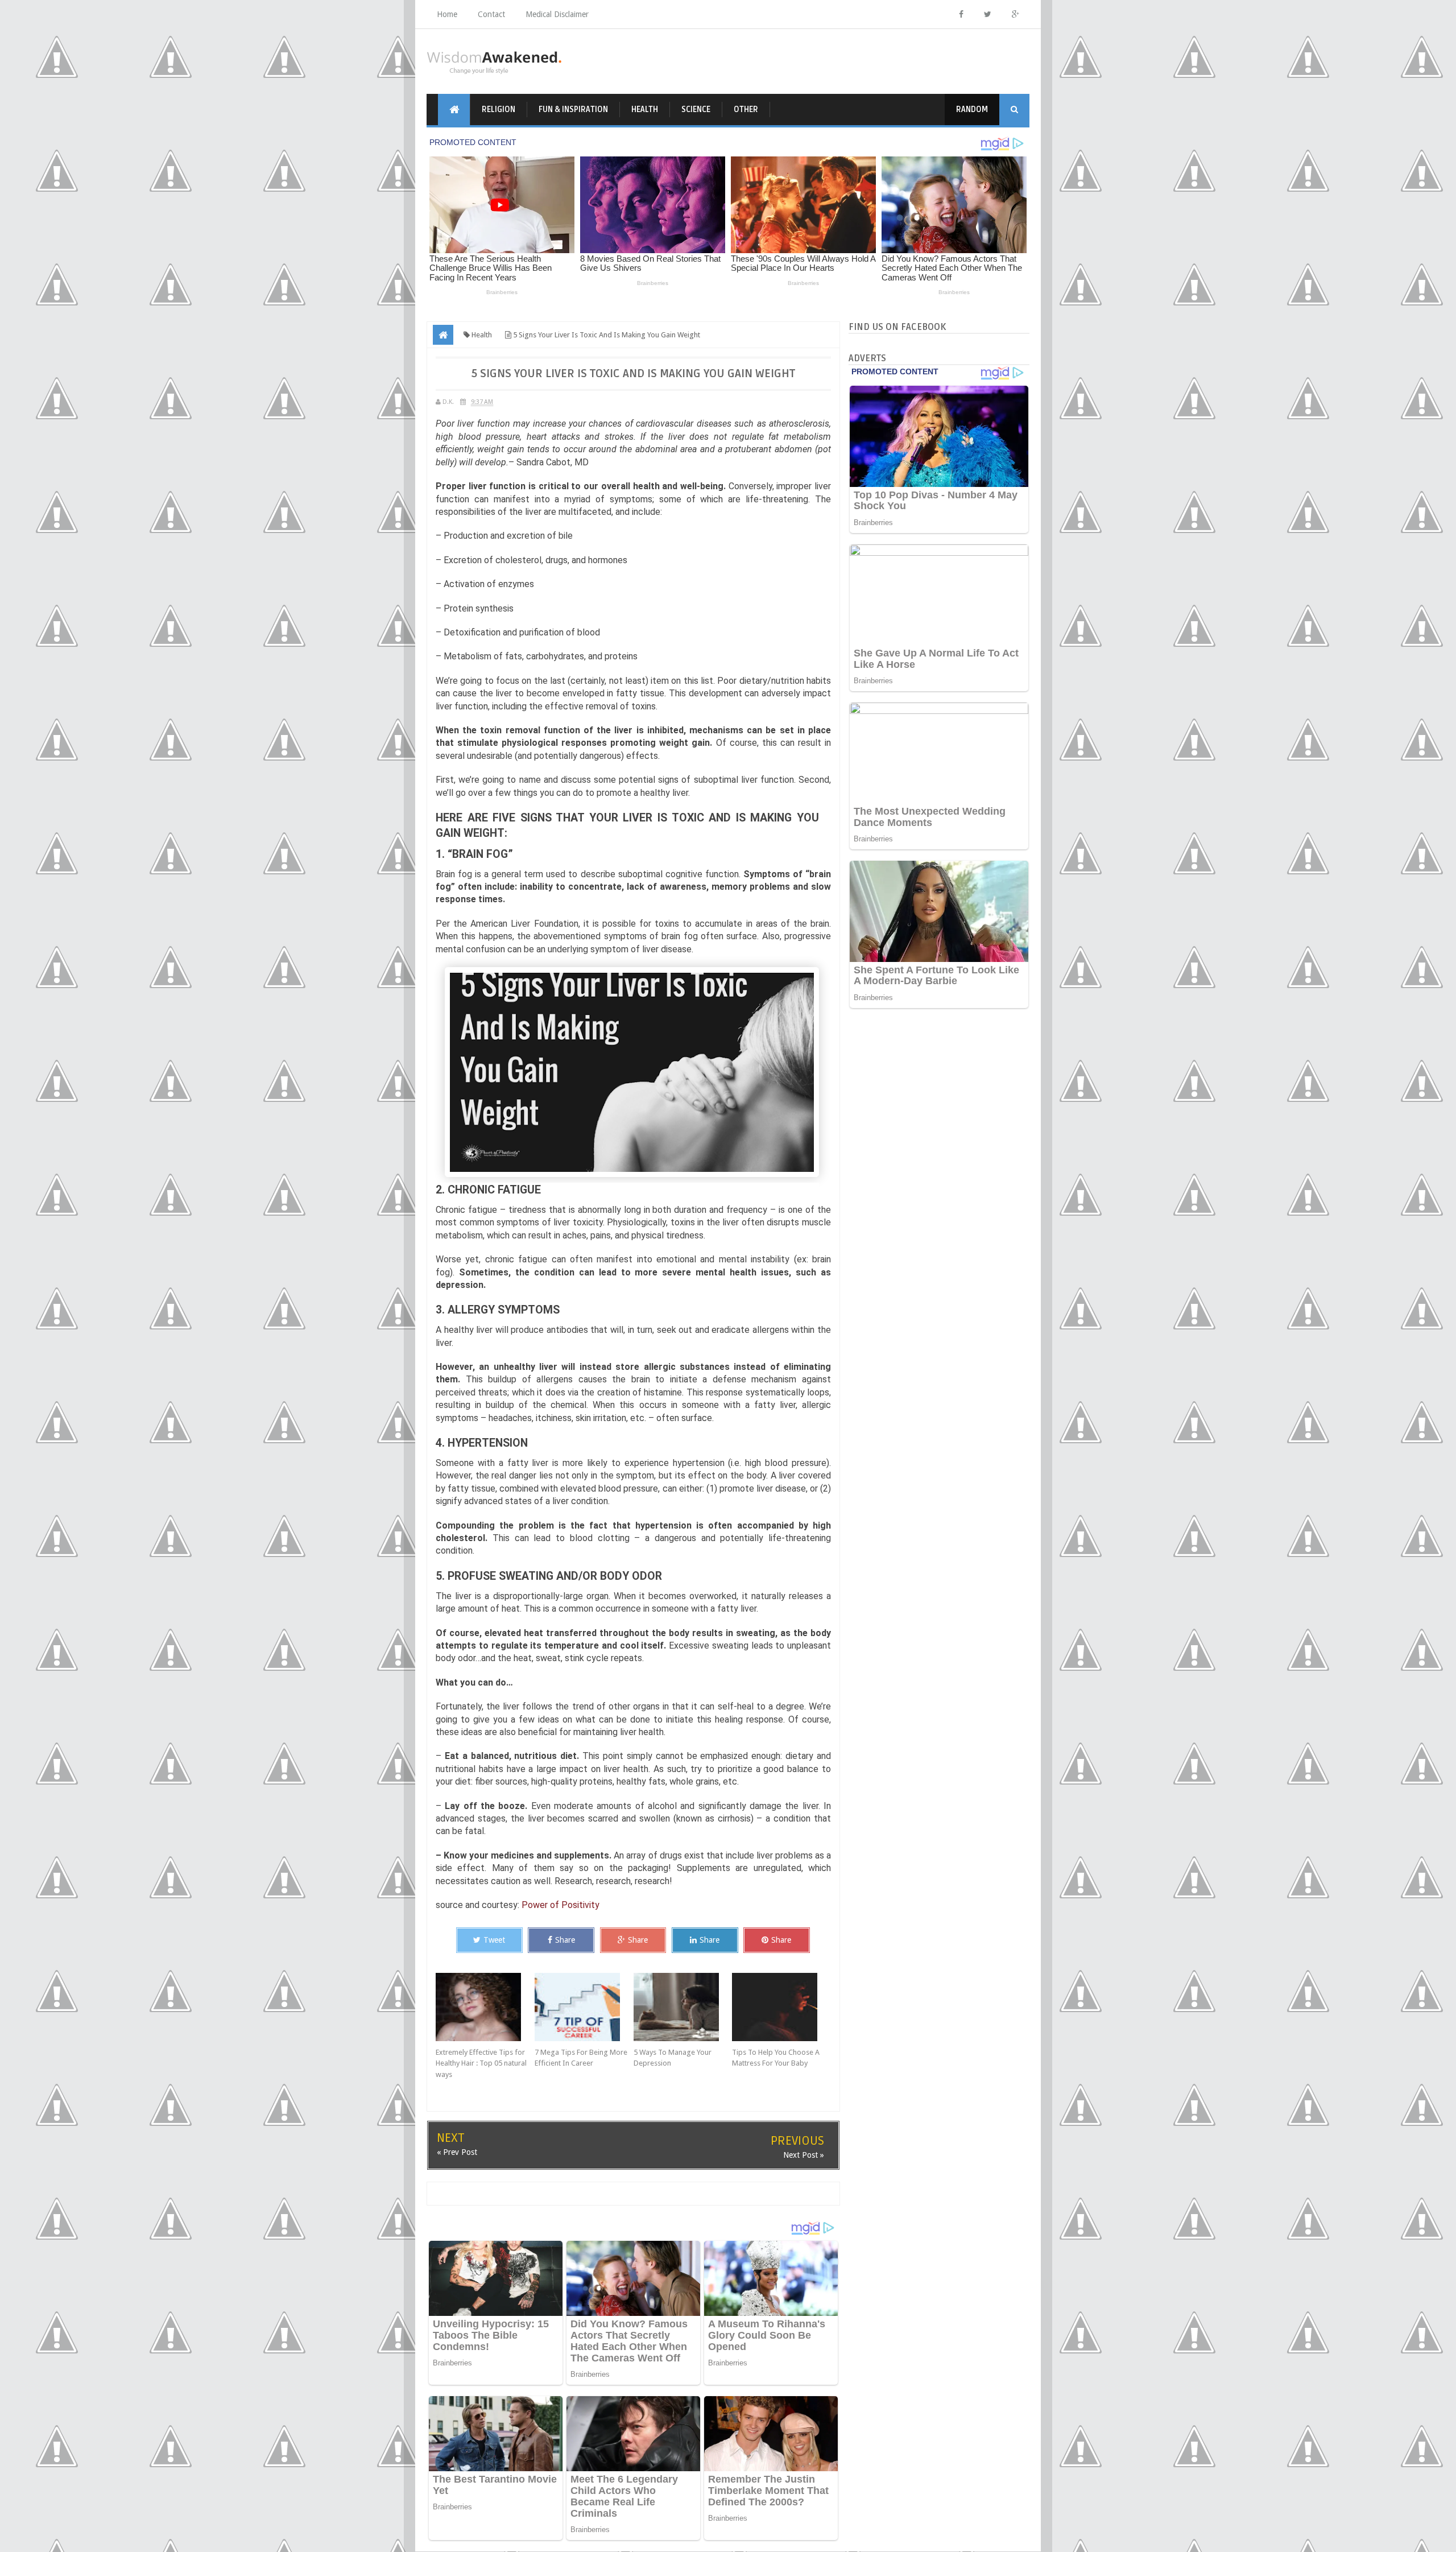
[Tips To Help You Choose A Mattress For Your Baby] (781, 2007)
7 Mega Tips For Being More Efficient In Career (581, 2058)
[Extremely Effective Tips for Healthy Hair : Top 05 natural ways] (485, 2007)
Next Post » (804, 2155)
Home (447, 14)
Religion (499, 110)
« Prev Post (457, 2152)
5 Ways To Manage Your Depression (673, 2058)
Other (746, 110)
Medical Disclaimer (557, 14)
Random (972, 110)
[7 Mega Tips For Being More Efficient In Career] (584, 2007)
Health (645, 110)
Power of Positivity (561, 1905)
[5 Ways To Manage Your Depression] (683, 2007)
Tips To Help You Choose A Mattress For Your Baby (776, 2058)
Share (565, 1940)
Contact (491, 14)
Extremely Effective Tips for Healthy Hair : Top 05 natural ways (481, 2063)
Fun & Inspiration (573, 110)
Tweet (494, 1940)
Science (696, 110)
